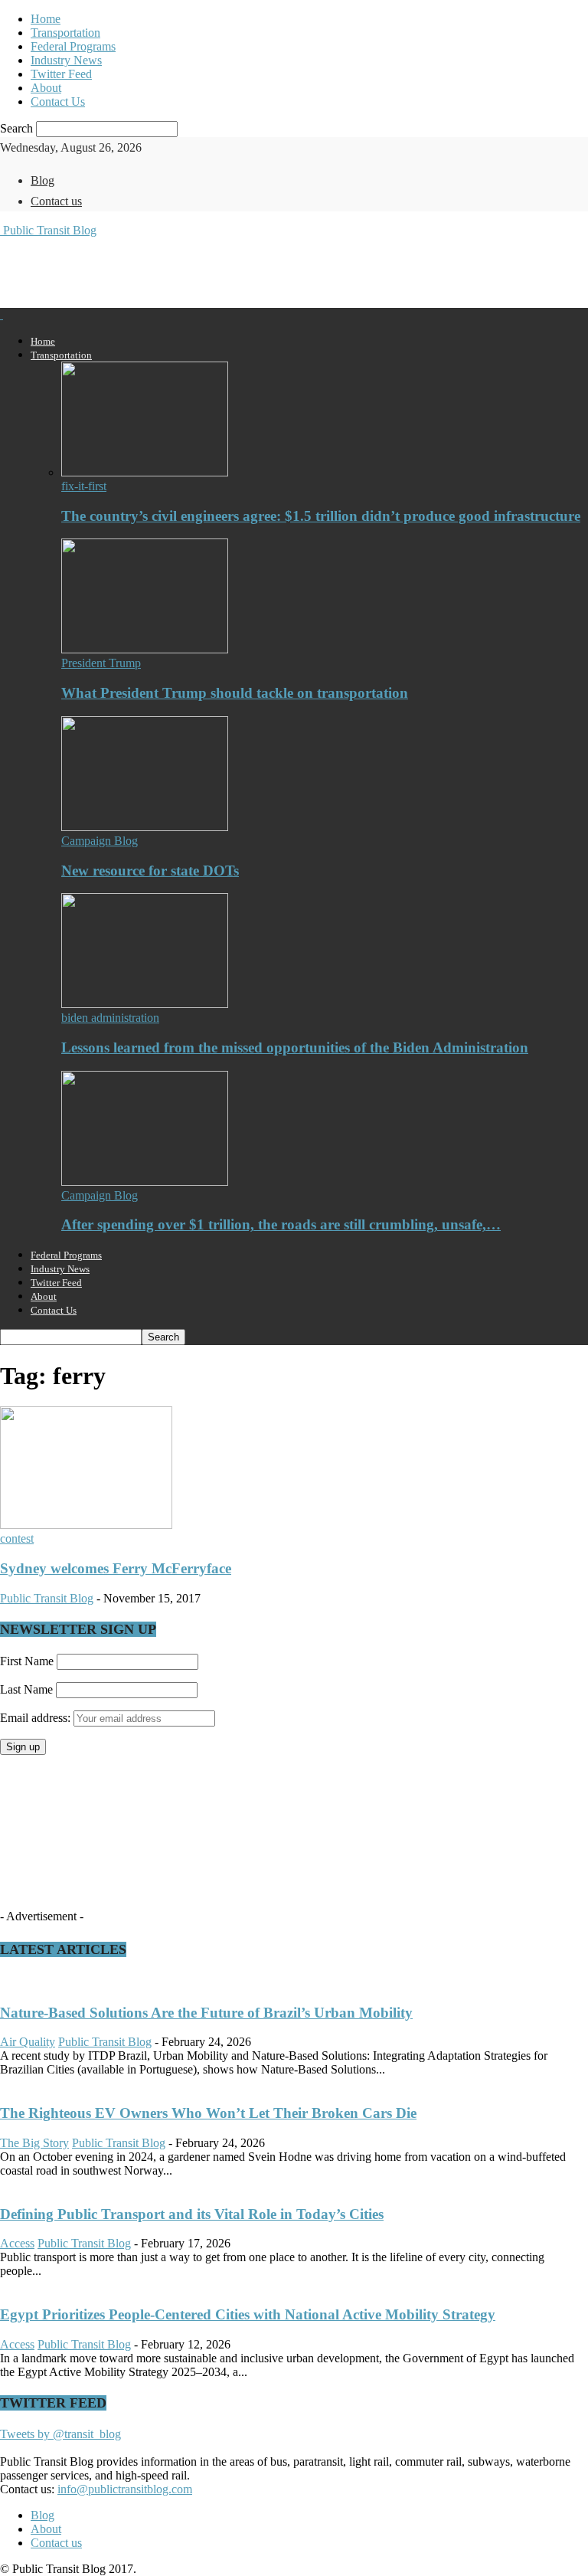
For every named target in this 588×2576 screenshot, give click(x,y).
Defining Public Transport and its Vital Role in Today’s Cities (192, 2214)
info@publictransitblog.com (125, 2489)
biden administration (110, 1018)
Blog (42, 180)
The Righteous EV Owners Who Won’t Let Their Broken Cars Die (208, 2113)
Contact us (56, 201)
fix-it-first (84, 486)
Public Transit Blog (47, 1598)
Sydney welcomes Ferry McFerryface (116, 1568)
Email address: (37, 1718)
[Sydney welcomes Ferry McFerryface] (86, 1525)
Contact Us (58, 101)
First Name (27, 1661)
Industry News (66, 60)
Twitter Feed (61, 74)
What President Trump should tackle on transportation (235, 693)
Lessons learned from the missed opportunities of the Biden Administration (295, 1047)
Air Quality (28, 2042)
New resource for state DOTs (150, 871)
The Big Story (34, 2143)
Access (17, 2243)
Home (46, 19)
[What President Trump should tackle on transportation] (145, 649)
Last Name (26, 1689)
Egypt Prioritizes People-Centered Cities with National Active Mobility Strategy (248, 2314)
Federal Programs (73, 46)
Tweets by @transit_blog (60, 2434)
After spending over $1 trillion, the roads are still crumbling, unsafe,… (281, 1224)
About (46, 88)
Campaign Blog (100, 841)
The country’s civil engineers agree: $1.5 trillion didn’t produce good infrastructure (321, 516)
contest (17, 1538)
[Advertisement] (179, 271)
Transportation (65, 33)
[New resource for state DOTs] (145, 827)
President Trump (101, 663)
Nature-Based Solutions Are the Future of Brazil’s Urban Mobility (206, 2013)
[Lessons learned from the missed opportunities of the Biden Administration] (145, 1004)
